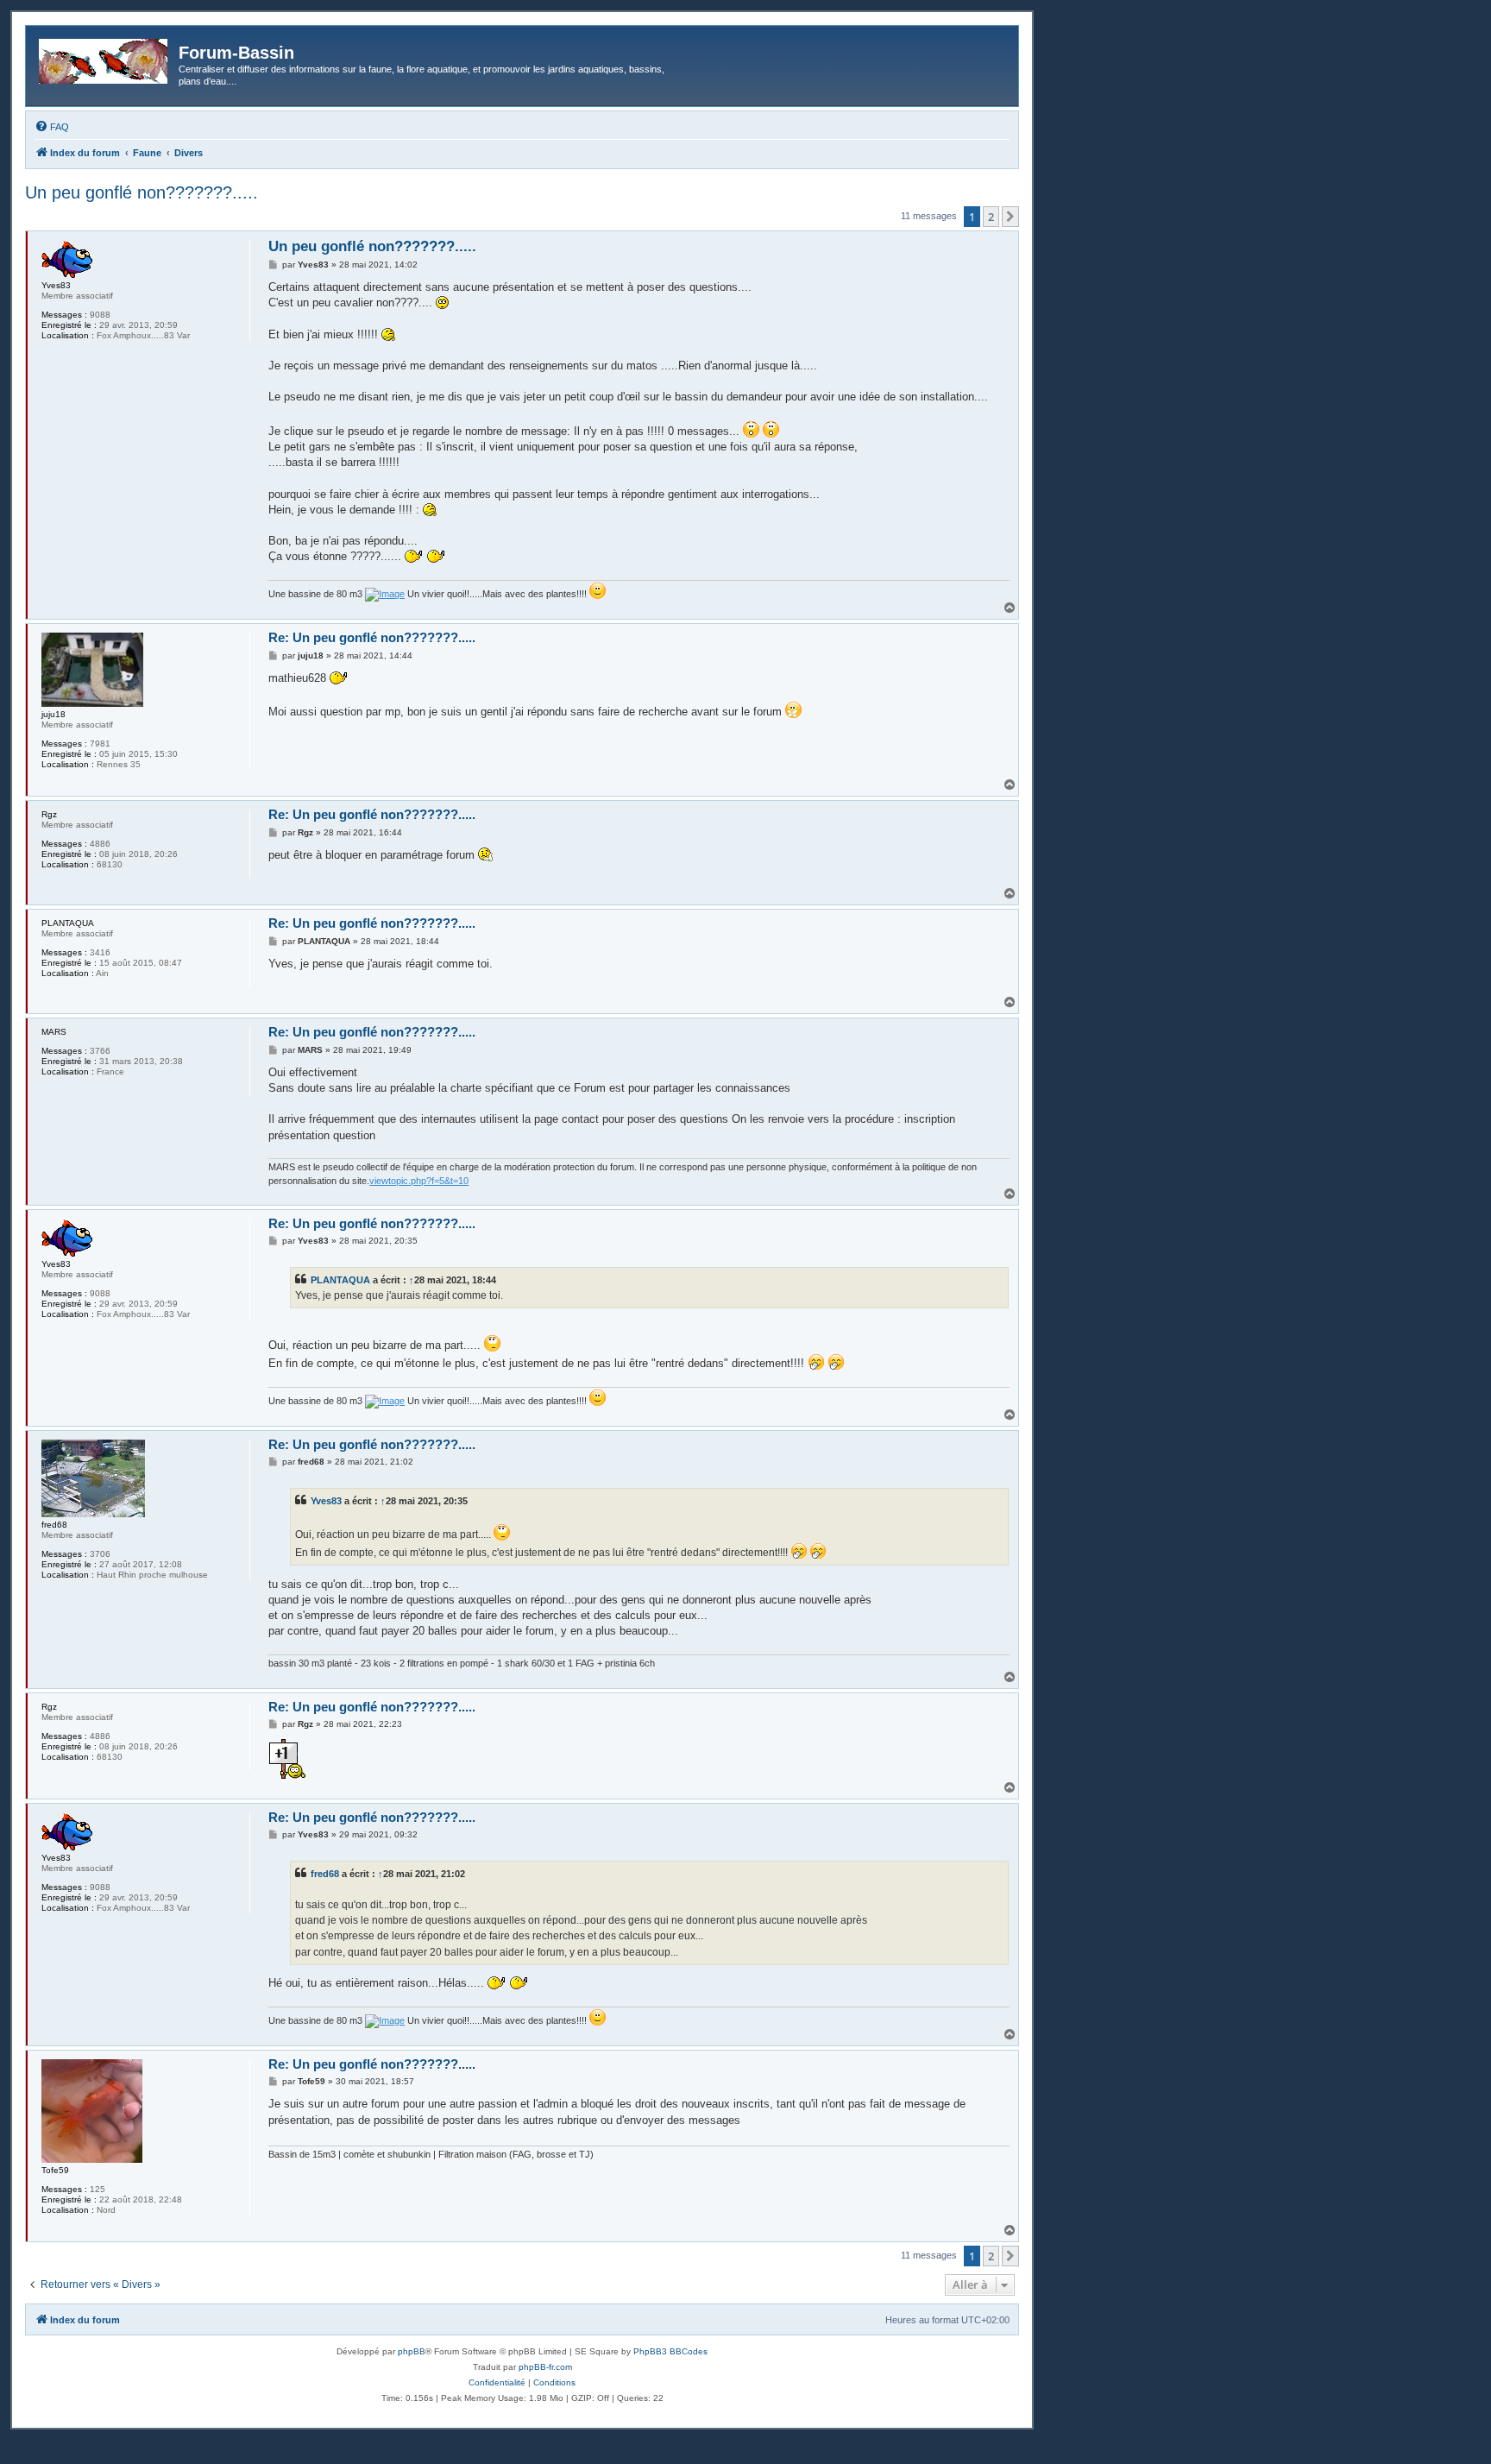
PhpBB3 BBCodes (670, 2351)
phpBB (412, 2351)
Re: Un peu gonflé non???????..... (372, 637)
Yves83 (326, 1501)
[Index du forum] (104, 58)
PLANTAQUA (340, 1280)
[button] (1010, 217)
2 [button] (991, 217)
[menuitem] (52, 127)
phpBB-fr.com (545, 2367)
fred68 (325, 1874)
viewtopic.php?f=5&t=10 (419, 1181)
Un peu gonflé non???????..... (142, 192)
